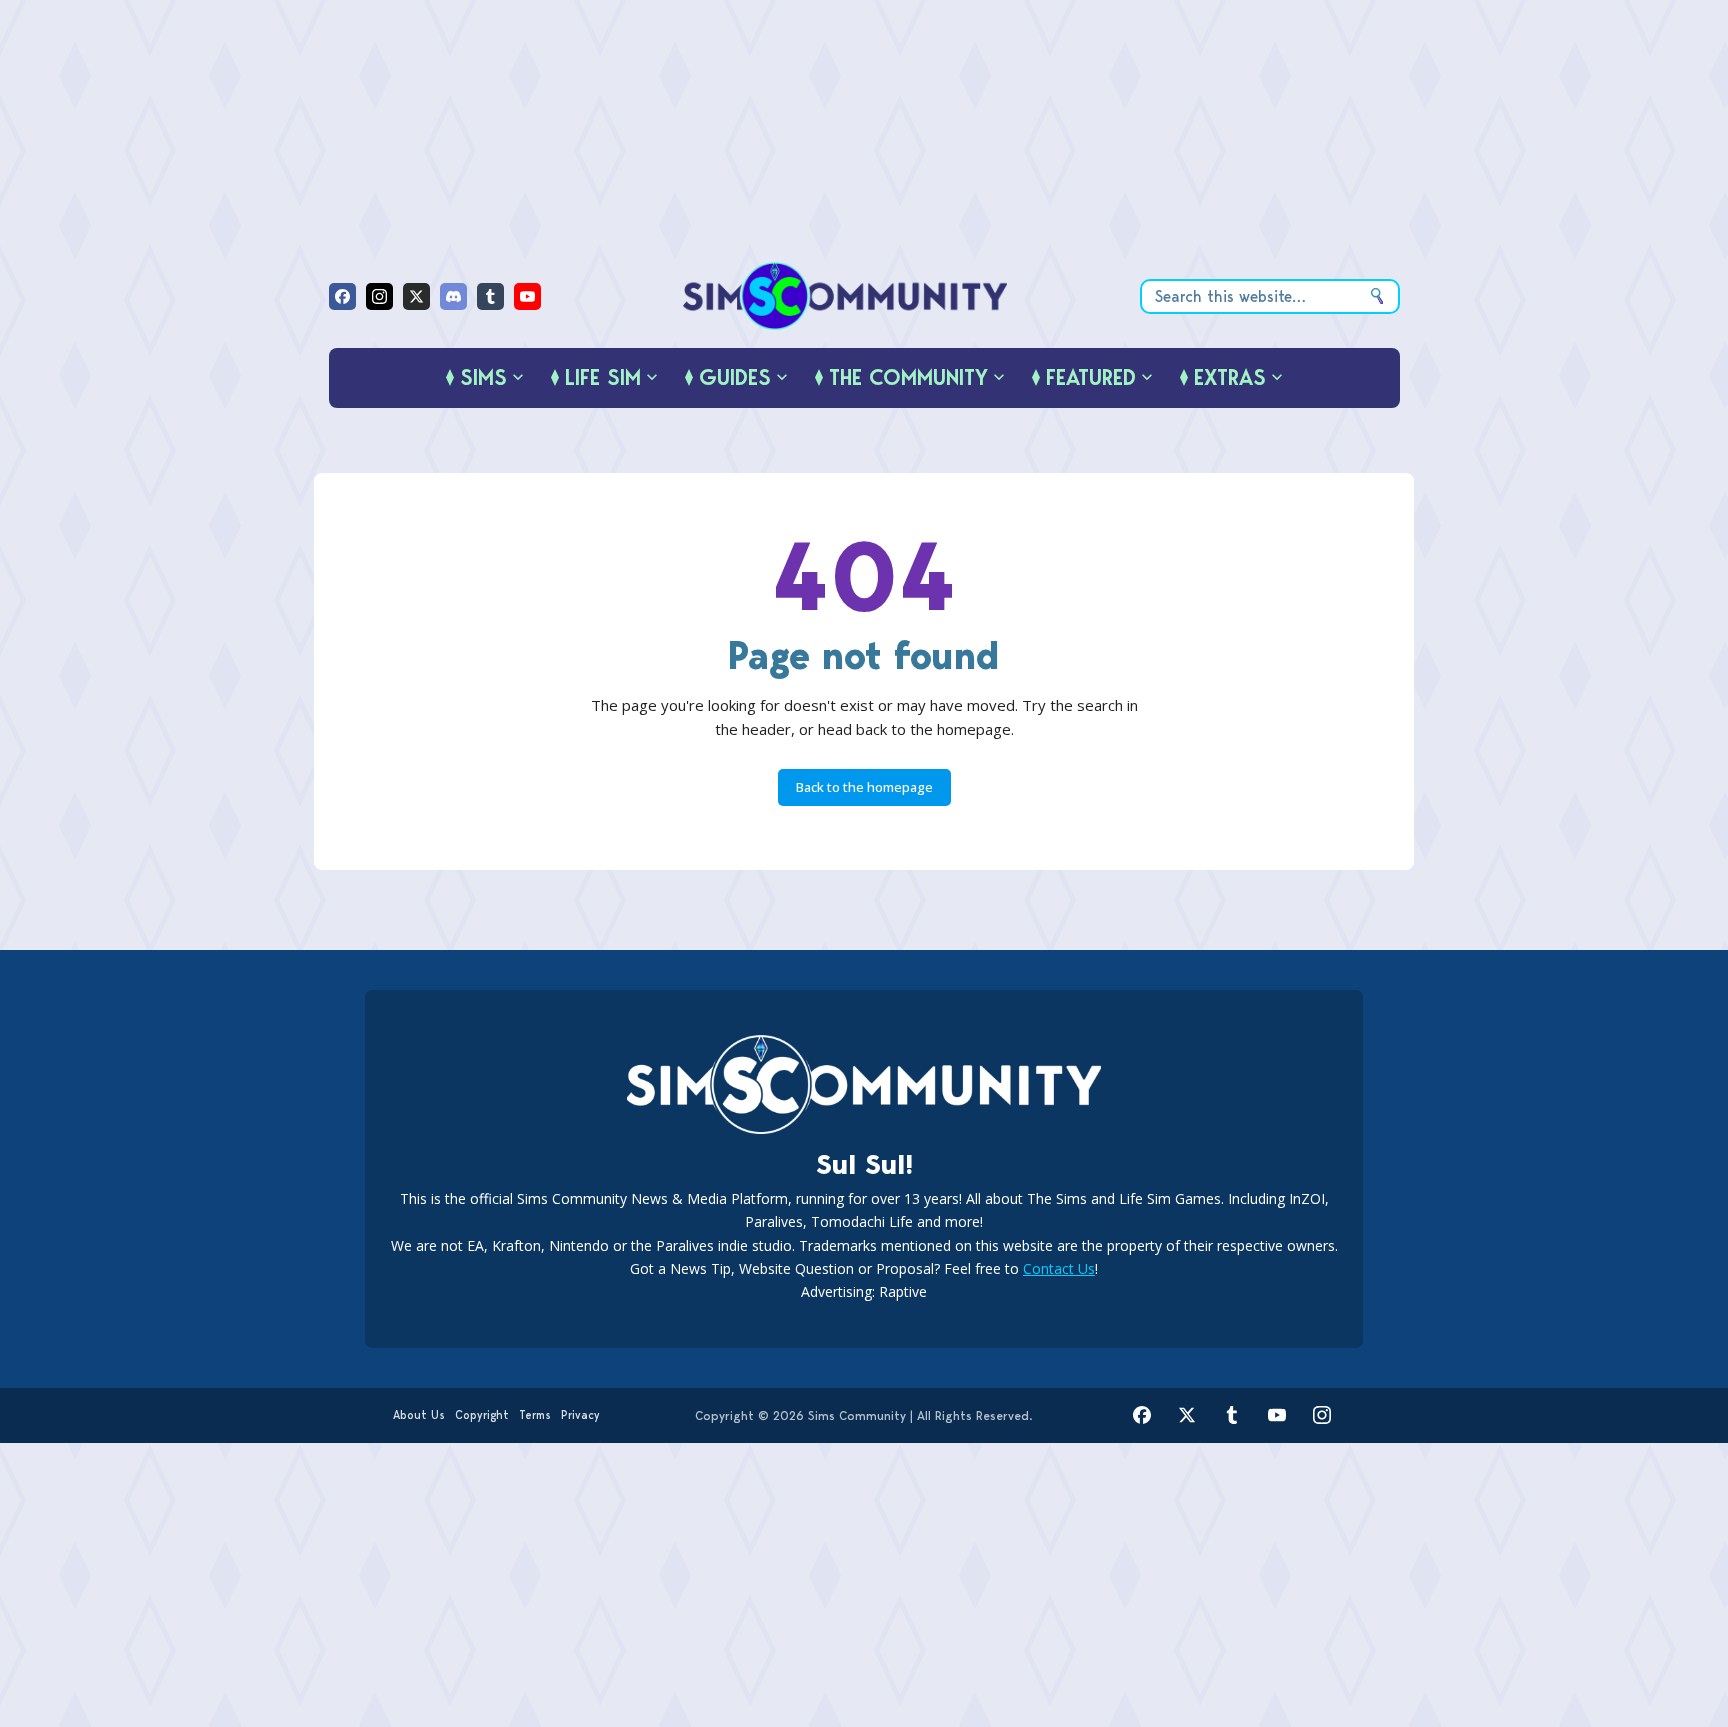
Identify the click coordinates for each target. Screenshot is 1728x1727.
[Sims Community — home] (845, 296)
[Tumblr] (490, 296)
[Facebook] (342, 296)
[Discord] (453, 296)
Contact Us (1059, 1268)
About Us (419, 1415)
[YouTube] (527, 296)
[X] (416, 296)
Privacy (580, 1415)
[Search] (1377, 296)
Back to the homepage (864, 787)
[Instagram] (379, 296)
